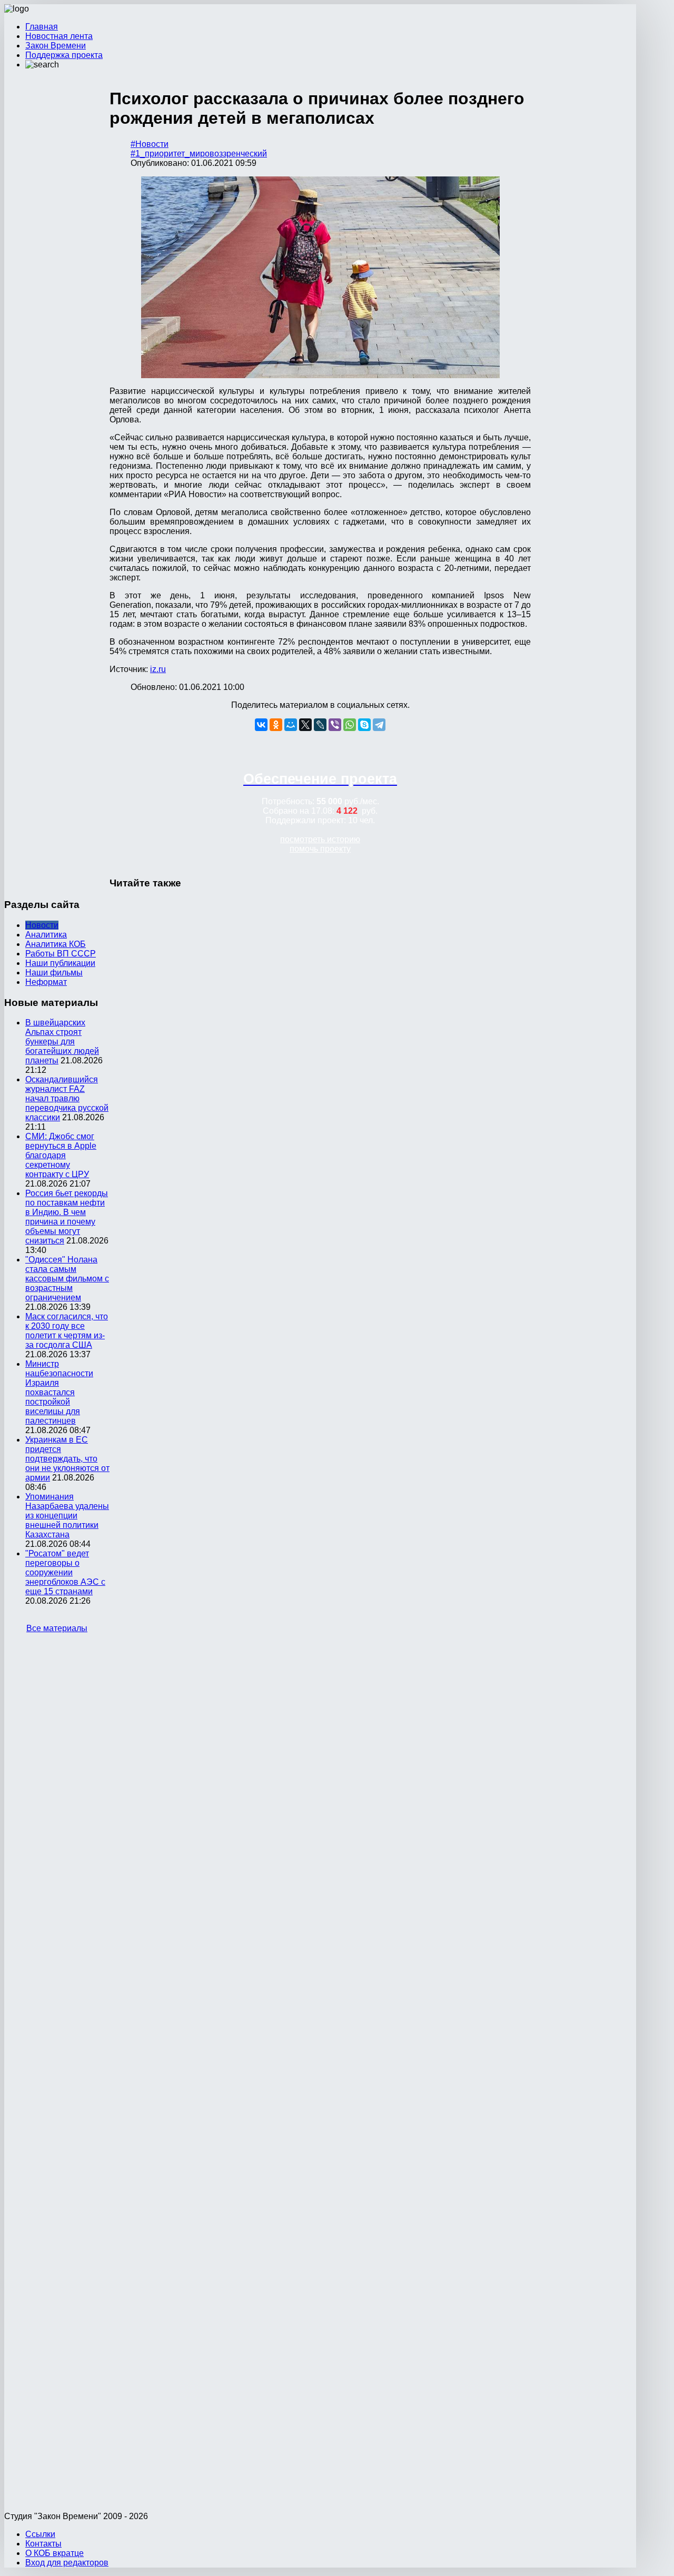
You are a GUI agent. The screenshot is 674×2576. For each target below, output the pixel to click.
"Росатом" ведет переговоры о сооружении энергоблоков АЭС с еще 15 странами (65, 1572)
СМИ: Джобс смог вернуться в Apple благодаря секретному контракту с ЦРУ (61, 1155)
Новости (42, 925)
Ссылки (40, 2534)
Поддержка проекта (64, 55)
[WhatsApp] (350, 725)
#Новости (150, 144)
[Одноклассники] (276, 725)
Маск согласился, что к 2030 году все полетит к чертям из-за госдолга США (67, 1331)
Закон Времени (56, 46)
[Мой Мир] (291, 725)
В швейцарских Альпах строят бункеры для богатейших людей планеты (62, 1042)
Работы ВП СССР (61, 954)
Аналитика (46, 935)
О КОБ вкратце (54, 2553)
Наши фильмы (54, 973)
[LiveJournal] (320, 725)
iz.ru (158, 669)
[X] (305, 725)
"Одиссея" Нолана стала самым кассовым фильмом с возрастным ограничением (67, 1279)
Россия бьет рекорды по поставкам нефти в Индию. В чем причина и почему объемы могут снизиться (67, 1217)
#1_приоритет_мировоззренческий (199, 154)
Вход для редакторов (67, 2563)
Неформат (46, 982)
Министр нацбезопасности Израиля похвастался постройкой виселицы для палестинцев (59, 1392)
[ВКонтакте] (261, 725)
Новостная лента (59, 36)
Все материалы (57, 1628)
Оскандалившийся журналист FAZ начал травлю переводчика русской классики (67, 1098)
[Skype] (364, 725)
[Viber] (335, 725)
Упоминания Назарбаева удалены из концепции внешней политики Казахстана (67, 1516)
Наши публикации (60, 963)
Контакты (43, 2544)
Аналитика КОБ (56, 944)
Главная (42, 27)
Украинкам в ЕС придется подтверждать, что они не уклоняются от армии (67, 1459)
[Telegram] (379, 725)
